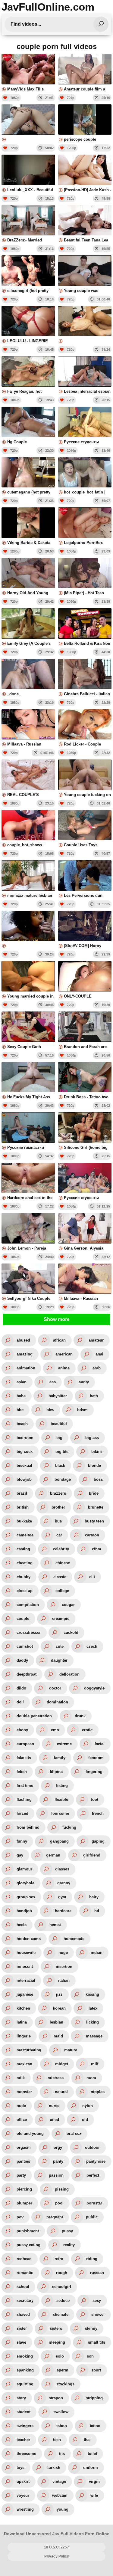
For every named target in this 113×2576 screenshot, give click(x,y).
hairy (94, 1897)
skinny (91, 2328)
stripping (94, 2398)
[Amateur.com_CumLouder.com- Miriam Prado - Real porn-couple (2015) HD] (85, 325)
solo (60, 2356)
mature (71, 2050)
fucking (69, 1827)
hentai (55, 1925)
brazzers (58, 1493)
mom (91, 2078)
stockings (65, 2384)
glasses (62, 1869)
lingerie (24, 2036)
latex (93, 2008)
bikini (97, 1452)
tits (62, 2454)
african (59, 1340)
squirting (25, 2384)
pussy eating (28, 2245)
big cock (25, 1452)
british (23, 1507)
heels (22, 1925)
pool (59, 2203)
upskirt (23, 2481)
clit (92, 1577)
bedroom (25, 1438)
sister (22, 2328)
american (64, 1354)
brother (58, 1507)
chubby (24, 1577)
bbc (20, 1410)
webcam (60, 2495)
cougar (68, 1605)
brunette (96, 1507)
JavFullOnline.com (48, 7)
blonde (94, 1465)
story (21, 2398)
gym (62, 1897)
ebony (22, 1730)
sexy (97, 2301)
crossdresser (29, 1632)
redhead (24, 2259)
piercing (24, 2189)
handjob (24, 1911)
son (90, 2356)
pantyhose (96, 2161)
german (53, 1855)
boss (98, 1479)
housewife (26, 1953)
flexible (61, 1799)
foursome (60, 1813)
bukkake (24, 1521)
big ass (92, 1438)
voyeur (23, 2495)
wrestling (25, 2509)
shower (98, 2314)
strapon (56, 2398)
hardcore (63, 1911)
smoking (25, 2356)
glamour (24, 1869)
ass (53, 1382)
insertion (64, 1966)
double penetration (34, 1716)
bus (58, 1521)
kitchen (23, 2008)
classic (60, 1577)
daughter (59, 1660)
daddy (22, 1660)
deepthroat (27, 1674)
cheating (25, 1563)
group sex (26, 1897)
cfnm (97, 1549)
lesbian (56, 2022)
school (23, 2287)
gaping (98, 1841)
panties (23, 2161)
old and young (30, 2134)
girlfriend (92, 1855)
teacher (23, 2440)
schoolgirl (62, 2287)
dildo (21, 1688)
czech (92, 1646)
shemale (61, 2314)
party (21, 2175)
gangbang (59, 1841)
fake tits (24, 1758)
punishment (28, 2231)
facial (100, 1744)
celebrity (61, 1549)
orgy (58, 2147)
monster (24, 2092)
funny (22, 1841)
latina (22, 2022)
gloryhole (25, 1883)
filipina (56, 1772)
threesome (26, 2454)
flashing (24, 1799)
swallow (61, 2412)
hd (97, 1911)
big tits (62, 1452)
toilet (92, 2454)
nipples (98, 2092)
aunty (84, 1382)
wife (94, 2495)
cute (60, 1646)
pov (20, 2217)
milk (21, 2078)
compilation (28, 1605)
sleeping (57, 2342)
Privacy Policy (57, 2556)
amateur (96, 1340)
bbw (50, 1410)
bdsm (82, 1410)
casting (23, 1549)
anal (99, 1354)
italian (64, 1980)
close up (25, 1591)
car (59, 1535)
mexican (24, 2064)
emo (55, 1730)
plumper (24, 2203)
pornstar (94, 2203)
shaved (23, 2314)
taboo (62, 2426)
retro (59, 2259)
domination (57, 1702)
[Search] (101, 24)
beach (22, 1424)
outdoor (92, 2147)
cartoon (92, 1535)
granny (64, 1883)
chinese (63, 1563)
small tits (97, 2342)
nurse (54, 2106)
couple (23, 1619)
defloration (69, 1674)
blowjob (24, 1479)
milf (95, 2064)
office (22, 2120)
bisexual (24, 1465)
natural (61, 2092)
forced (22, 1813)
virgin (94, 2481)
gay (20, 1855)
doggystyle (94, 1688)
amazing (25, 1354)
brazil (22, 1493)
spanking (25, 2370)
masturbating (29, 2050)
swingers (25, 2426)
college (62, 1591)
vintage (59, 2481)
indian (97, 1953)
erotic (87, 1730)
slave (21, 2342)
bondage (63, 1479)
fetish (22, 1772)
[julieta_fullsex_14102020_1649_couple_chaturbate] (28, 930)
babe (21, 1396)
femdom (96, 1758)
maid (58, 2036)
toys (20, 2468)
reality (69, 2245)
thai (87, 2440)
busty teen (94, 1521)
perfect (93, 2175)
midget (62, 2064)
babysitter (58, 1396)
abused (23, 1340)
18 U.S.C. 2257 (56, 2547)
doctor (55, 1688)
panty (58, 2161)
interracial (26, 1980)
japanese (25, 1994)
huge (63, 1953)
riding (92, 2259)
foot (95, 1799)
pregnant (55, 2217)
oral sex (74, 2134)
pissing (62, 2189)
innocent (25, 1966)
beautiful (59, 1424)
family (60, 1758)
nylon (88, 2106)
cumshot (25, 1646)
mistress (56, 2078)
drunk (80, 1716)
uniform (91, 2468)
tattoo (95, 2426)
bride (94, 1493)
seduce (63, 2301)
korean (59, 2008)
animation (26, 1368)
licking (93, 2022)
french (98, 1813)
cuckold (71, 1632)
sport (96, 2370)
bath (94, 1396)
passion (56, 2175)
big (59, 1438)
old (85, 2120)
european (25, 1744)
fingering (94, 1772)
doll (20, 1702)
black (60, 1465)
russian (97, 2273)
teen (57, 2440)
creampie (61, 1619)
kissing (92, 1994)
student (24, 2412)
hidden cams (29, 1939)
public (92, 2217)
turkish (54, 2468)
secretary (25, 2301)
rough (62, 2273)
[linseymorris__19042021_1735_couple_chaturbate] (28, 123)
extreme (64, 1744)
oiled (54, 2120)
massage (94, 2036)
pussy (67, 2231)
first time (25, 1786)
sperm (63, 2370)
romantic (25, 2273)
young (63, 2509)
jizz (59, 1994)
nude (21, 2106)
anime (64, 1368)
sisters (56, 2328)
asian (22, 1382)
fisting (62, 1786)
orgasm (24, 2147)
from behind (28, 1827)
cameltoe (25, 1535)
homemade (74, 1939)
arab (97, 1368)
